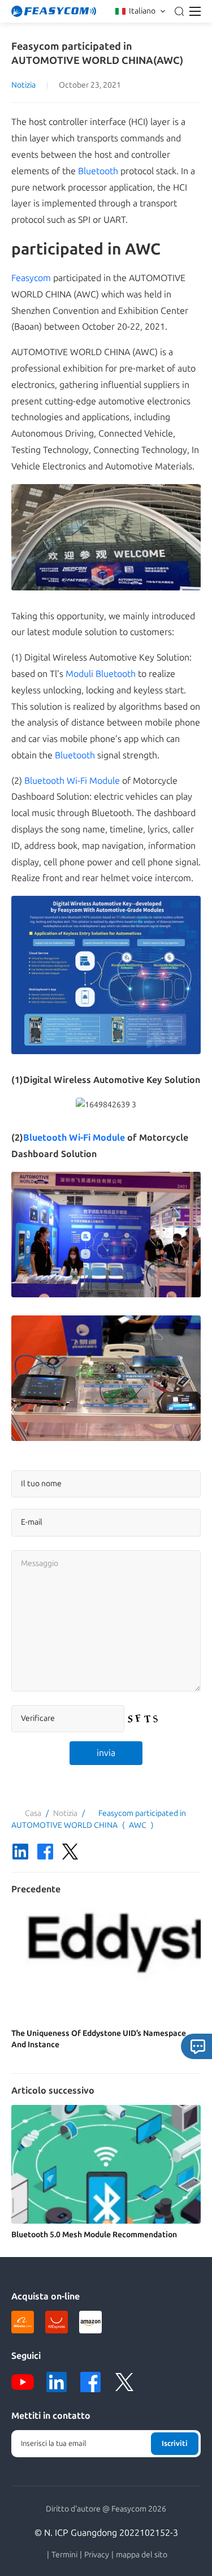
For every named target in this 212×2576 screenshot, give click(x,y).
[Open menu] (195, 11)
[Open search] (179, 11)
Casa (33, 1813)
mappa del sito (142, 2555)
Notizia (23, 85)
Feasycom (31, 278)
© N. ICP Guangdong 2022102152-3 (106, 2533)
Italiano (142, 11)
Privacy (97, 2555)
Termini (64, 2555)
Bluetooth (98, 171)
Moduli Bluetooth (101, 674)
